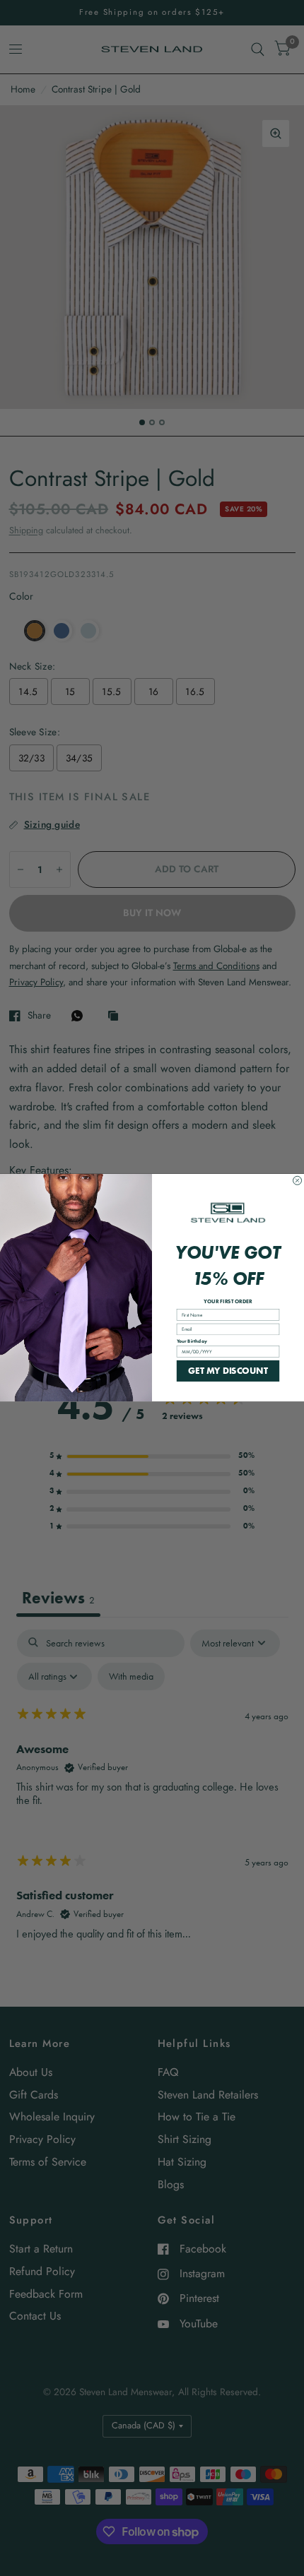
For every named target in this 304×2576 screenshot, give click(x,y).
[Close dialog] (298, 1181)
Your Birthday (192, 1341)
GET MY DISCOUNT (228, 1371)
